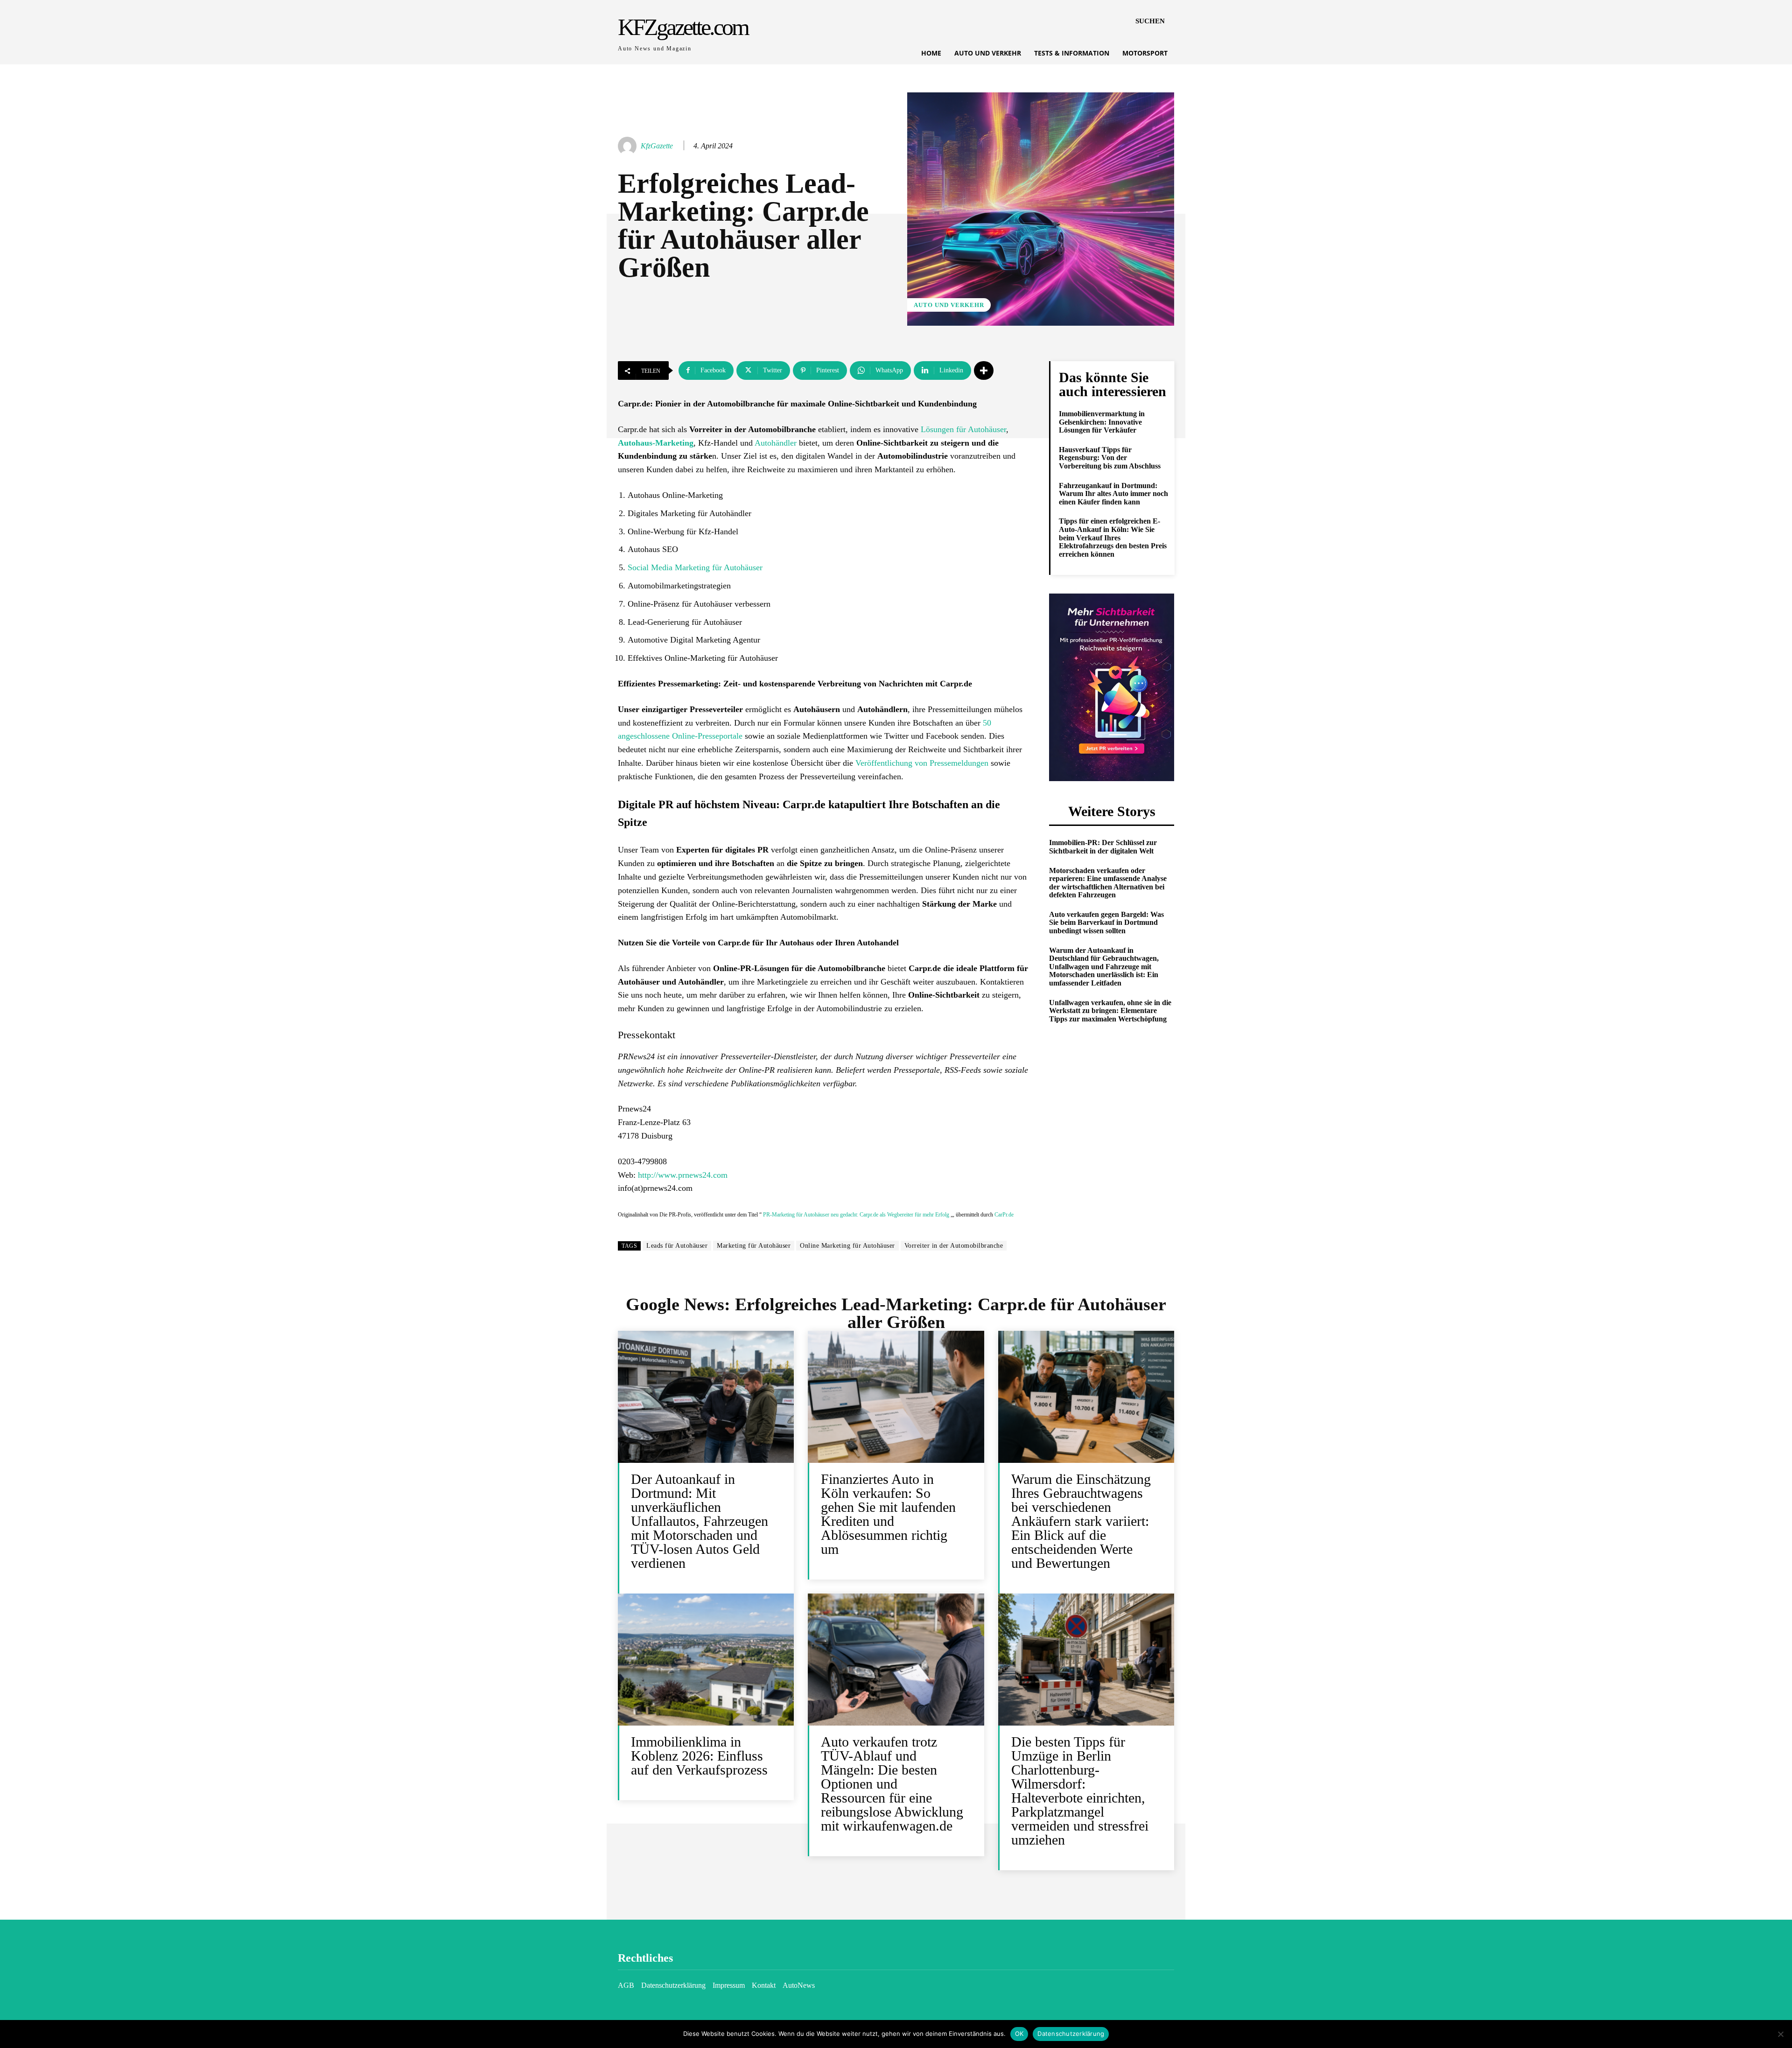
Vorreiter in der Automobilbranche (954, 1246)
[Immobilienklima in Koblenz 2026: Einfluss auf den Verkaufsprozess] (706, 1660)
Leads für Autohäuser (677, 1246)
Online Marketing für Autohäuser (847, 1246)
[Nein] (1780, 2034)
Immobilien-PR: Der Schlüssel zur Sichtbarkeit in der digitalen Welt (1103, 847)
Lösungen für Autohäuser (963, 429)
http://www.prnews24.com (683, 1175)
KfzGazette (657, 146)
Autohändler (776, 443)
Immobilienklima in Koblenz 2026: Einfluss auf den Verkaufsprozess (699, 1756)
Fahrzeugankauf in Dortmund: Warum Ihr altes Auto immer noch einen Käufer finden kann (1113, 494)
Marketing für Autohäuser (754, 1246)
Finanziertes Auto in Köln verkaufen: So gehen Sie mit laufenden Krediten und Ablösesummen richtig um (888, 1514)
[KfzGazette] (629, 146)
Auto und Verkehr (949, 305)
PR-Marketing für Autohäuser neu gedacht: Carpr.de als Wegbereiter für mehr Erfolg (856, 1215)
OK (1019, 2034)
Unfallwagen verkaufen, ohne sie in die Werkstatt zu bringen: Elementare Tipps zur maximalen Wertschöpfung (1110, 1011)
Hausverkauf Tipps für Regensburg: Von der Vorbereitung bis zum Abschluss (1110, 458)
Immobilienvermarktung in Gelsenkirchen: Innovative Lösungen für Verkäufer (1102, 422)
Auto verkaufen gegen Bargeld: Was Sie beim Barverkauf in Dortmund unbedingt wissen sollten (1106, 923)
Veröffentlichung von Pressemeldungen (922, 763)
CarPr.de (1004, 1215)
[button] (1150, 21)
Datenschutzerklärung (1071, 2034)
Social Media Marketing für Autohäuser (695, 567)
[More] (984, 370)
